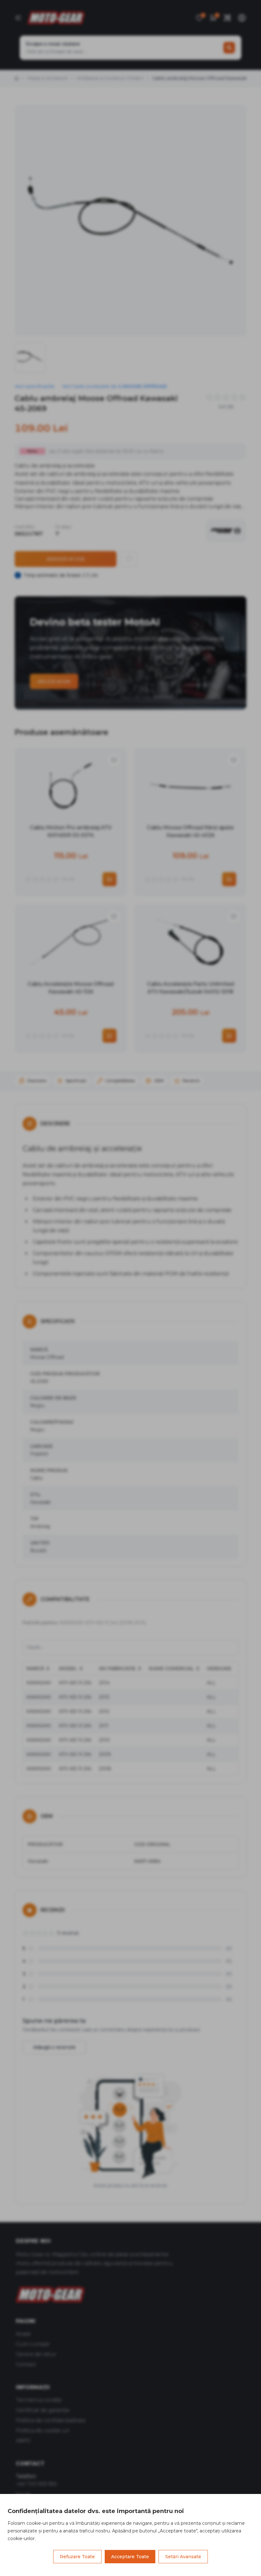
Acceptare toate (130, 2557)
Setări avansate (183, 2557)
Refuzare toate (77, 2557)
